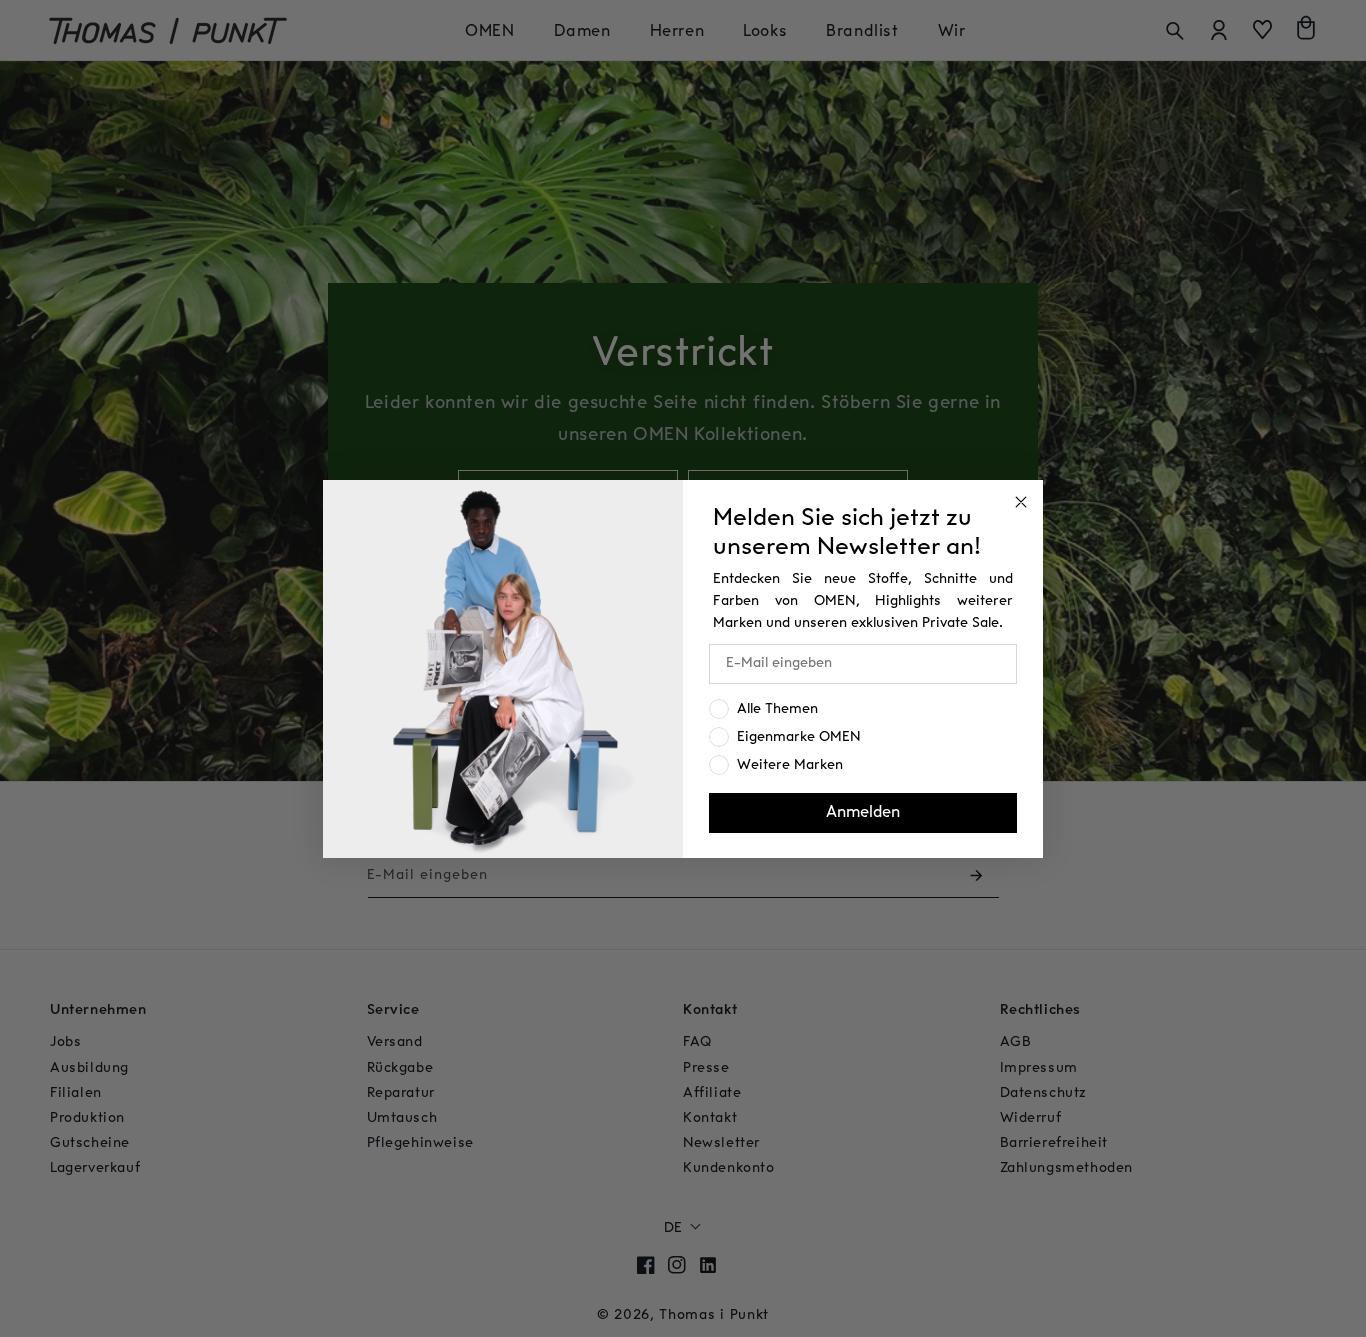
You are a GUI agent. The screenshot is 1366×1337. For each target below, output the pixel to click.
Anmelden (863, 813)
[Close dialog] (1021, 502)
